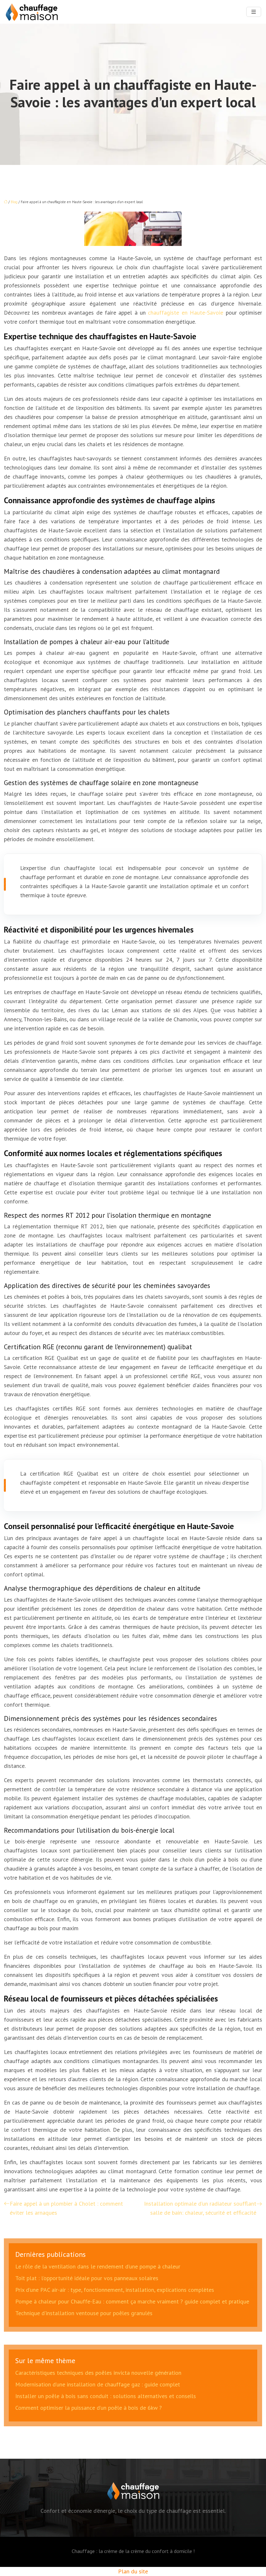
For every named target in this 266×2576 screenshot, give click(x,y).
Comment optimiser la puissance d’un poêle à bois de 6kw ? (89, 2408)
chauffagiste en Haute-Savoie (187, 313)
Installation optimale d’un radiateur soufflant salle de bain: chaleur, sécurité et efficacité (200, 2208)
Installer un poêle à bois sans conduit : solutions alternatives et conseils (106, 2396)
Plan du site (133, 2571)
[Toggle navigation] (254, 12)
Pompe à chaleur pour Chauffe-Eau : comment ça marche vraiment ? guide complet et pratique (132, 2301)
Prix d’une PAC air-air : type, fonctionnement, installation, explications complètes (115, 2290)
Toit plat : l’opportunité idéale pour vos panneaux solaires (87, 2278)
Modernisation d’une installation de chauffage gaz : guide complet (98, 2384)
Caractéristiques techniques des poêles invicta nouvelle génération (98, 2373)
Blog (14, 202)
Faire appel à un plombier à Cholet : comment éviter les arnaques (66, 2208)
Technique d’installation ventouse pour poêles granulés (84, 2313)
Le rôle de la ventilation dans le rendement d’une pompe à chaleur (98, 2266)
